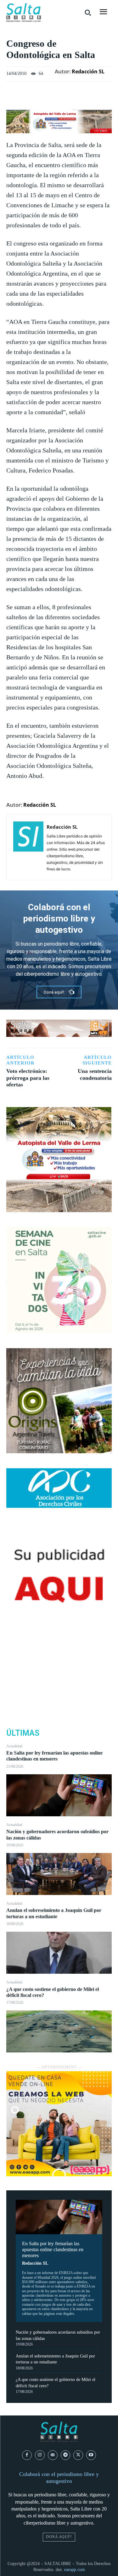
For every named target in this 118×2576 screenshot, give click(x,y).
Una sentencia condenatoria (95, 1074)
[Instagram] (40, 2455)
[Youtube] (91, 2455)
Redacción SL (35, 2263)
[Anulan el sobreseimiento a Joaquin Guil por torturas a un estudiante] (59, 1953)
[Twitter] (59, 1664)
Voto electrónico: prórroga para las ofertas (28, 1078)
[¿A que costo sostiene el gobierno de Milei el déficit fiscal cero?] (59, 2031)
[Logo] (24, 13)
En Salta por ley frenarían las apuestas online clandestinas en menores (54, 1756)
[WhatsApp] (59, 1693)
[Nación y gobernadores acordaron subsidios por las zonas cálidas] (59, 1874)
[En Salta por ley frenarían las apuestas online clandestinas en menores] (59, 1795)
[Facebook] (59, 1649)
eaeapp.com (75, 2570)
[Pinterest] (59, 1679)
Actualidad (14, 1746)
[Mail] (53, 2455)
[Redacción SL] (28, 847)
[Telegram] (66, 2455)
